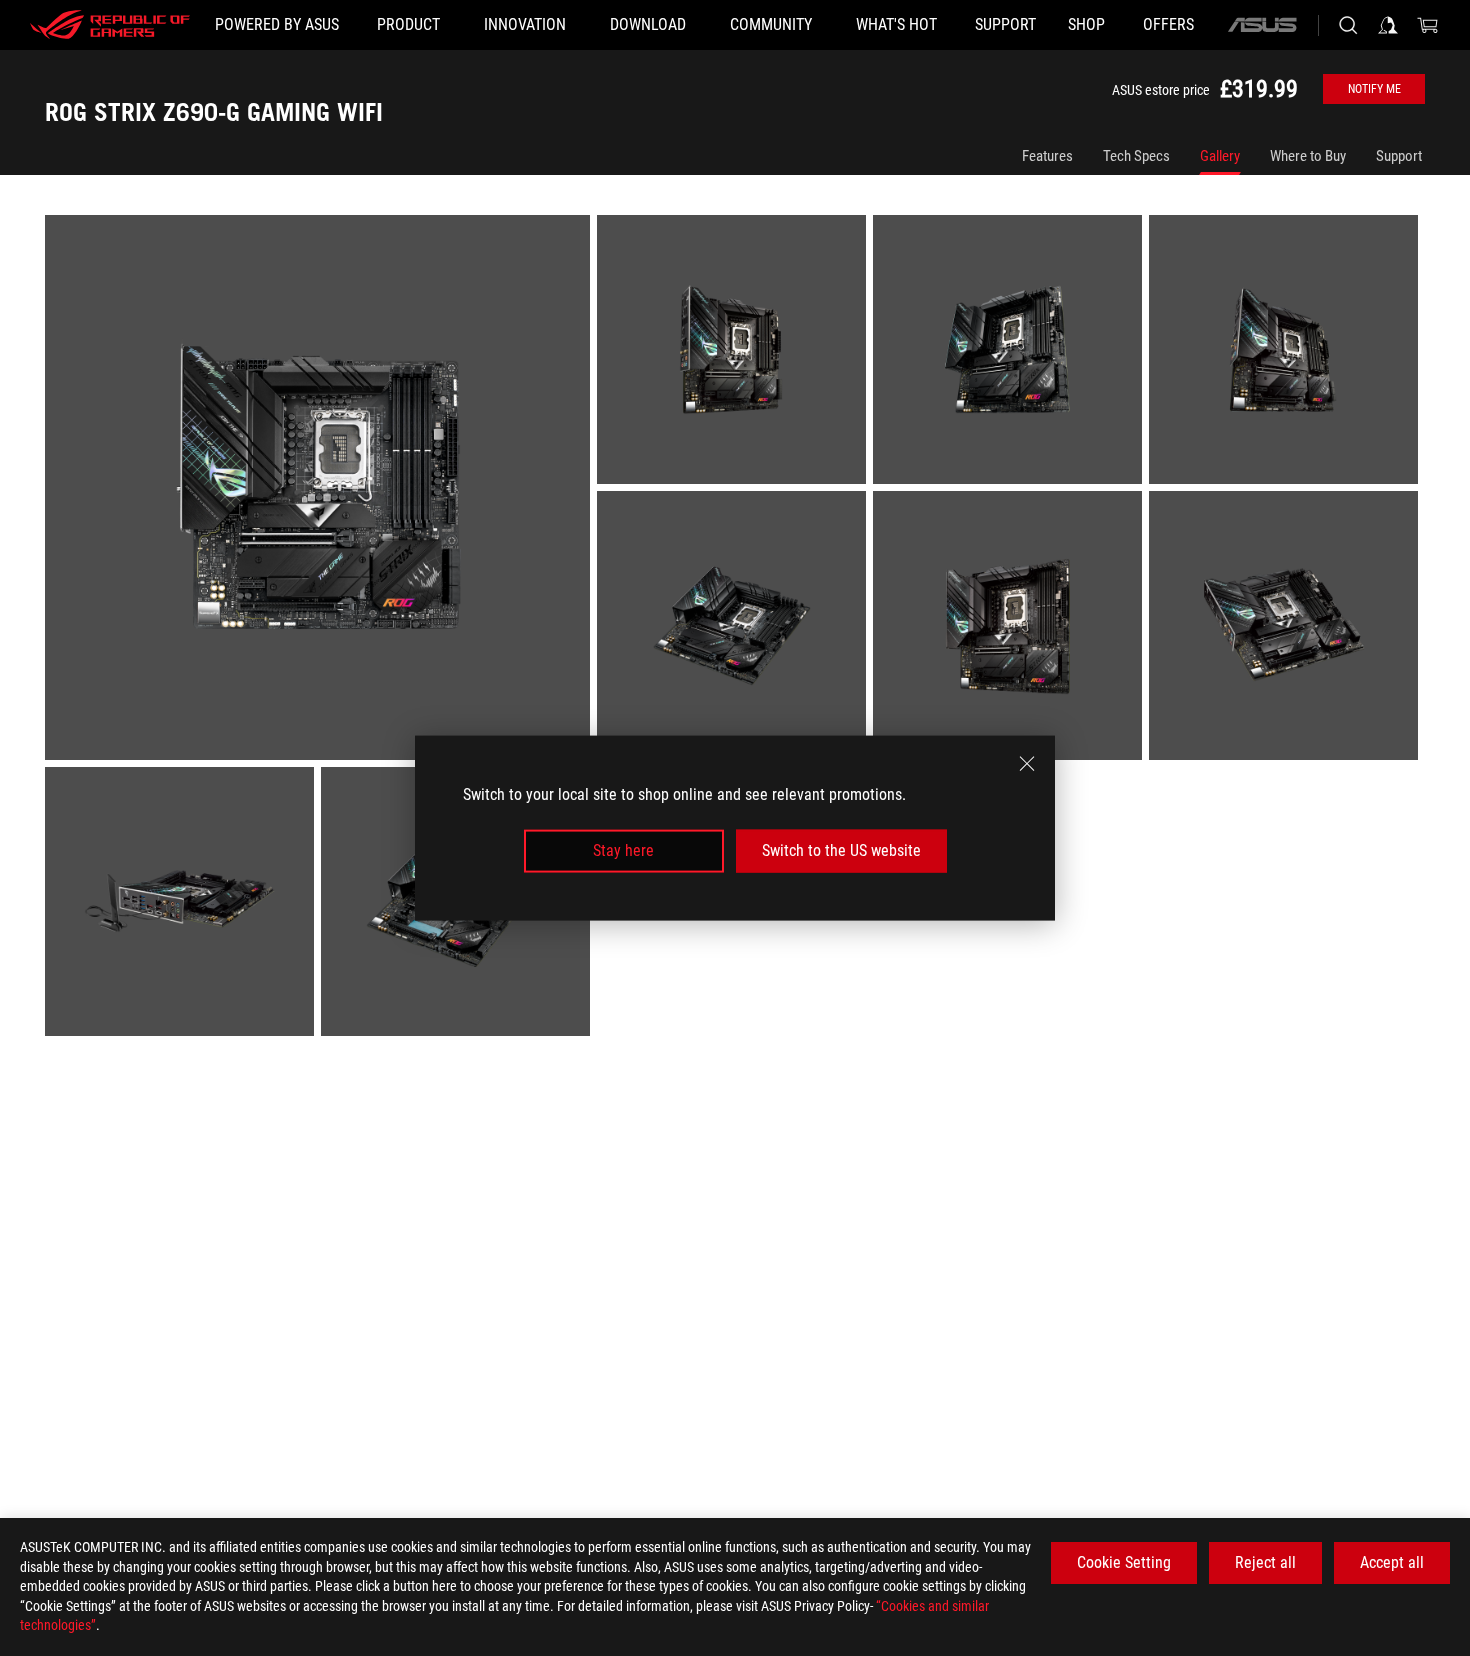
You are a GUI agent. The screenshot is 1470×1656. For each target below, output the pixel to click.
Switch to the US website (841, 850)
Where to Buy (1308, 156)
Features (1047, 156)
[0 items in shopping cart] (1428, 25)
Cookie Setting (1124, 1562)
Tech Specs (1136, 156)
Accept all (1392, 1562)
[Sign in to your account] (1388, 25)
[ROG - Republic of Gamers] (110, 25)
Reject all (1265, 1562)
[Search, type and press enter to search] (1348, 25)
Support (1399, 156)
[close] (1027, 764)
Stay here (623, 850)
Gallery (1220, 156)
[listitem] (321, 491)
